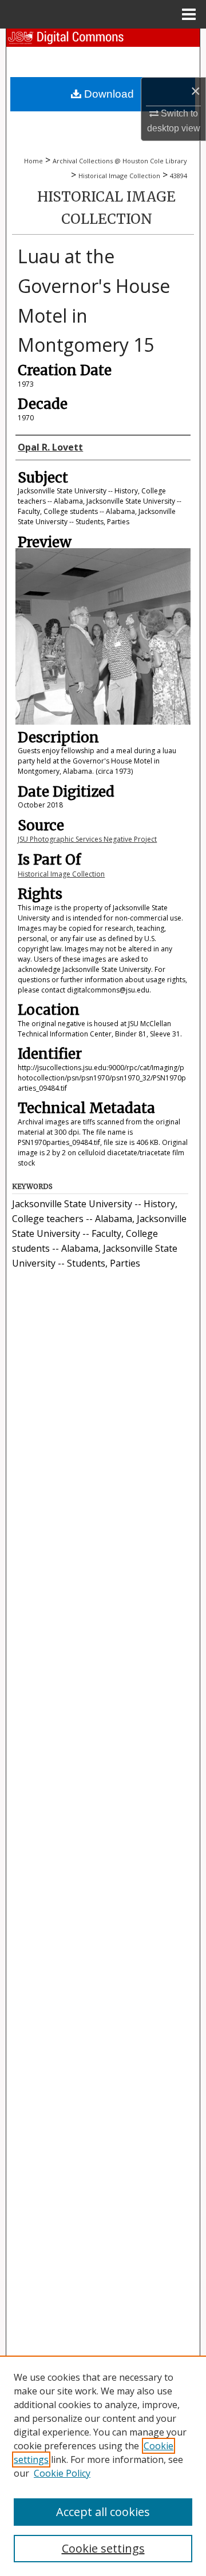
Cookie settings (103, 2548)
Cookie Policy (62, 2473)
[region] (103, 2466)
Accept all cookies (103, 2512)
